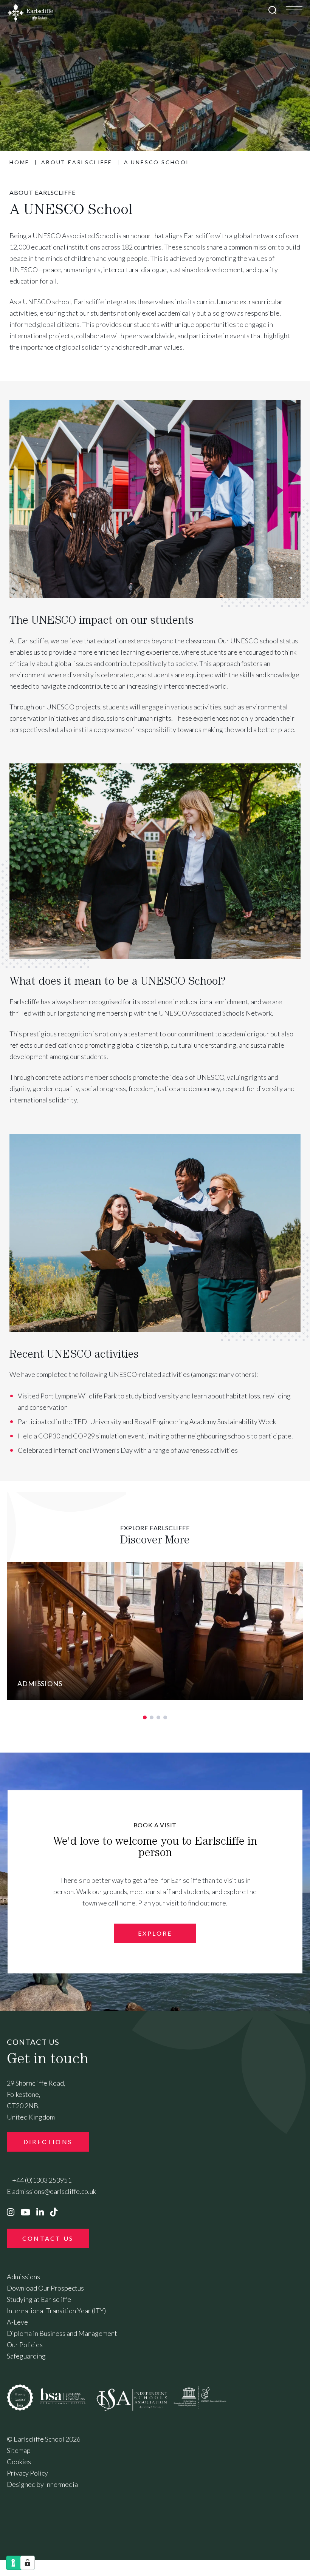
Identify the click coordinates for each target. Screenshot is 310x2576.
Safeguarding (26, 2356)
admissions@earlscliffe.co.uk (54, 2191)
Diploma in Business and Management (62, 2333)
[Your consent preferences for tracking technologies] (28, 2563)
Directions (48, 2142)
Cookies (19, 2462)
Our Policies (25, 2345)
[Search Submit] (272, 10)
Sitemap (19, 2450)
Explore (155, 1933)
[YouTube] (25, 2212)
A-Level (18, 2322)
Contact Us (48, 2238)
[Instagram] (11, 2212)
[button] (145, 1717)
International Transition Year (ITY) (56, 2311)
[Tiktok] (54, 2212)
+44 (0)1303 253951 (42, 2180)
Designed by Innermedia (42, 2484)
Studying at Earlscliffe (39, 2299)
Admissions (23, 2277)
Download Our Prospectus (45, 2288)
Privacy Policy (27, 2473)
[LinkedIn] (40, 2212)
